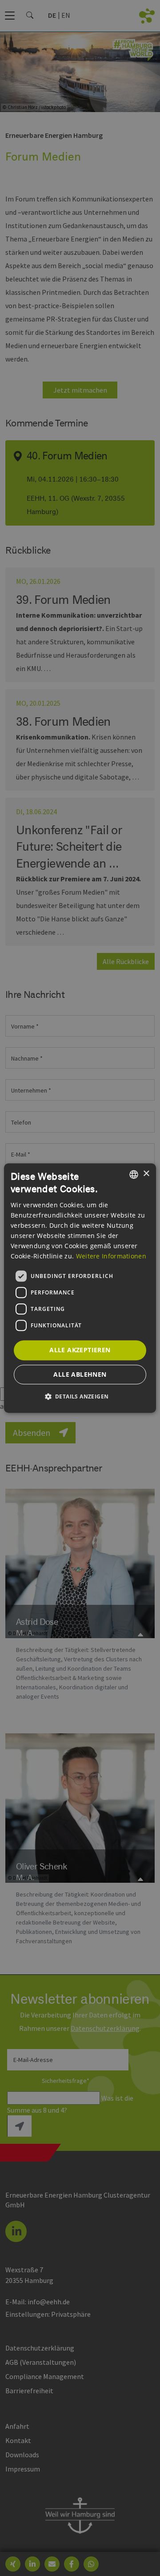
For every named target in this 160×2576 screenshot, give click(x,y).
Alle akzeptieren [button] (80, 1350)
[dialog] (80, 1288)
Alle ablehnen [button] (80, 1374)
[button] (80, 1396)
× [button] (146, 1174)
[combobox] (134, 1174)
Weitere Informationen (111, 1256)
